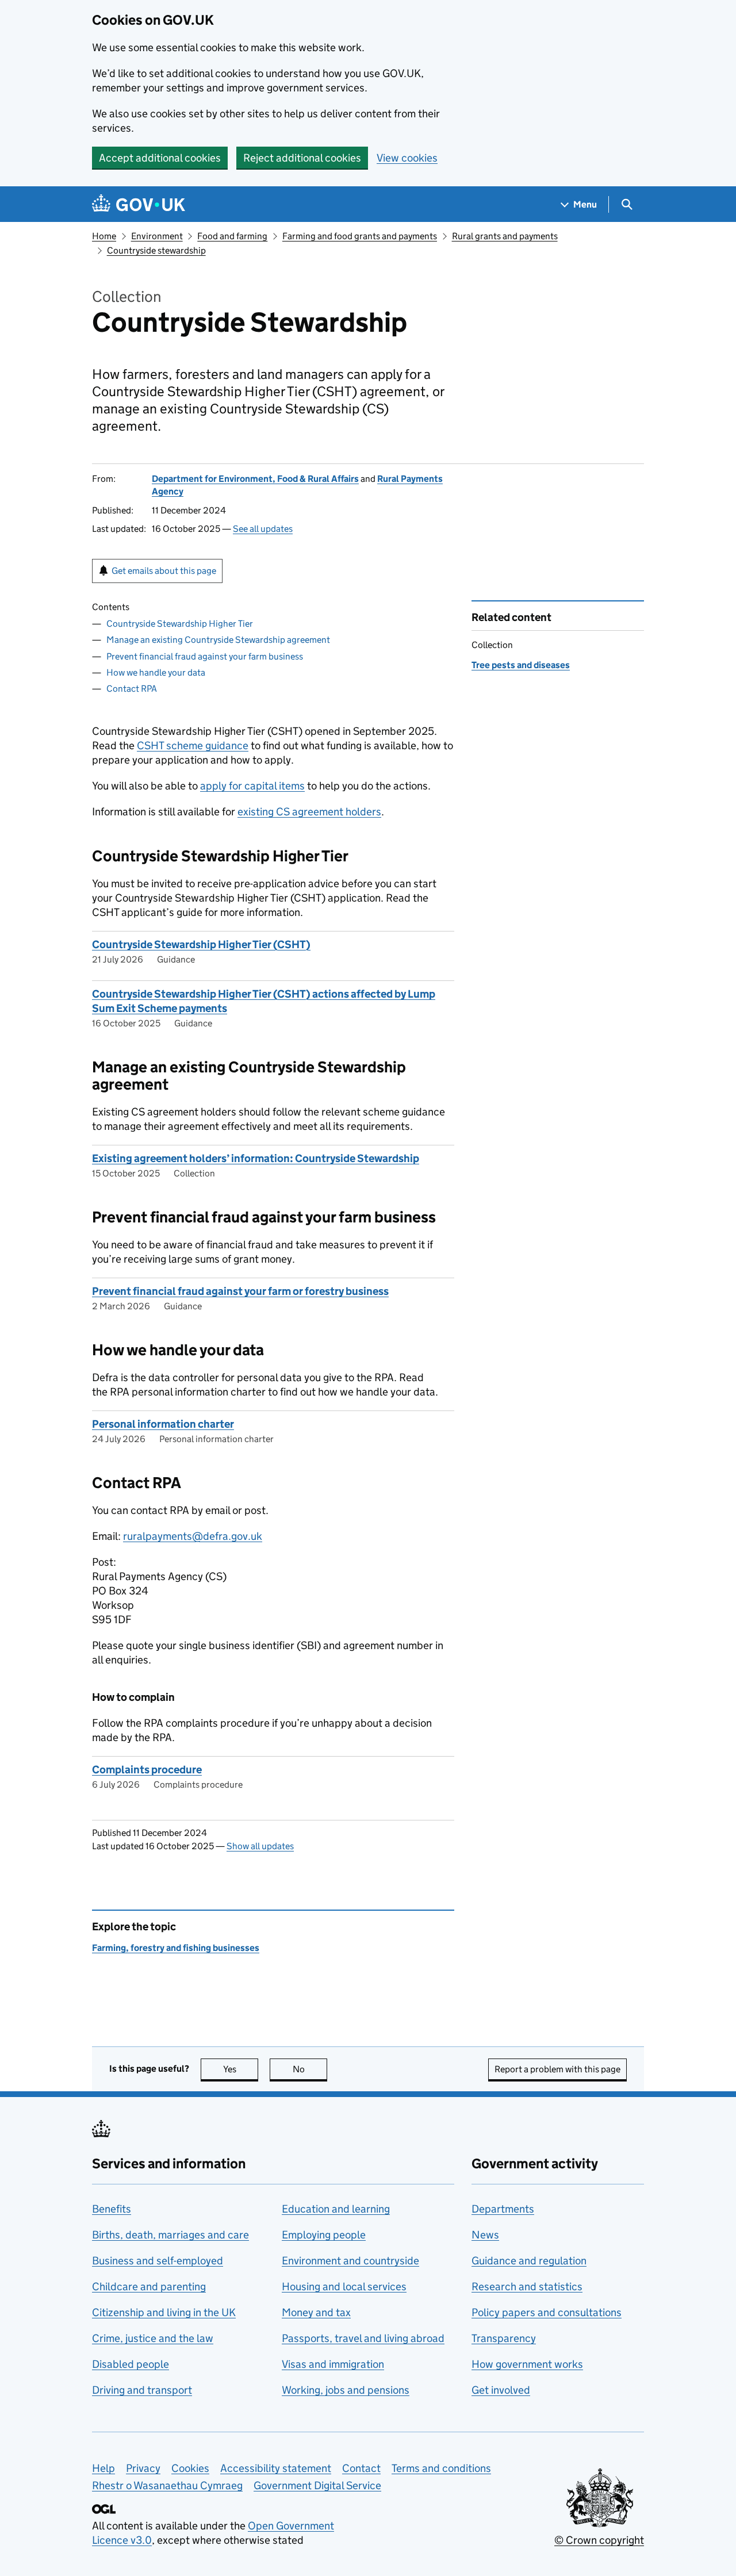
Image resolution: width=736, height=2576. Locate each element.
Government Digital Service (317, 2485)
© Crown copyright (599, 2540)
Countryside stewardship (156, 250)
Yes (241, 2069)
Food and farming (232, 236)
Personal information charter (163, 1424)
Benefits (112, 2209)
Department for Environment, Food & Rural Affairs (255, 479)
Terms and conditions (441, 2468)
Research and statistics (527, 2286)
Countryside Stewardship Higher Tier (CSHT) (201, 944)
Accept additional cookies (160, 158)
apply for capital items (252, 786)
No (310, 2069)
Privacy (143, 2468)
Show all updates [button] (260, 1846)
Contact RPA (132, 689)
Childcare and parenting (149, 2286)
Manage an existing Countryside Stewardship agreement (218, 640)
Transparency (504, 2338)
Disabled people (131, 2364)
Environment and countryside (350, 2261)
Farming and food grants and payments (360, 236)
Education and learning (336, 2209)
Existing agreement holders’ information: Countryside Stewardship (256, 1158)
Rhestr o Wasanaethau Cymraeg (167, 2485)
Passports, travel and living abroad (363, 2338)
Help (103, 2468)
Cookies (190, 2468)
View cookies (407, 158)
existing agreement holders (309, 812)
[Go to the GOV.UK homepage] (139, 204)
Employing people (324, 2235)
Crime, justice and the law (153, 2338)
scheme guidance (193, 745)
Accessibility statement (276, 2468)
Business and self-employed (158, 2261)
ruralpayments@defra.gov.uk (193, 1536)
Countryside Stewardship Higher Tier (180, 624)
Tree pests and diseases (521, 665)
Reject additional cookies (302, 158)
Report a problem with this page (557, 2069)
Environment (157, 236)
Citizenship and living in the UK (164, 2312)
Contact (361, 2468)
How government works (527, 2364)
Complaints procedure (147, 1770)
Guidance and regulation (529, 2261)
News (485, 2235)
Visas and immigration (333, 2364)
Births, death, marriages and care (170, 2235)
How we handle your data (156, 672)
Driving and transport (142, 2390)
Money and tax (316, 2312)
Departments (503, 2209)
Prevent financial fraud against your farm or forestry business (240, 1291)
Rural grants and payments (505, 236)
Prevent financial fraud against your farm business (205, 656)
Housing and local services (344, 2286)
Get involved (501, 2390)
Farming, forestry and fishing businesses (176, 1948)
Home (104, 236)
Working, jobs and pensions (346, 2390)
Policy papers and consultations (547, 2312)
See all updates (263, 529)
